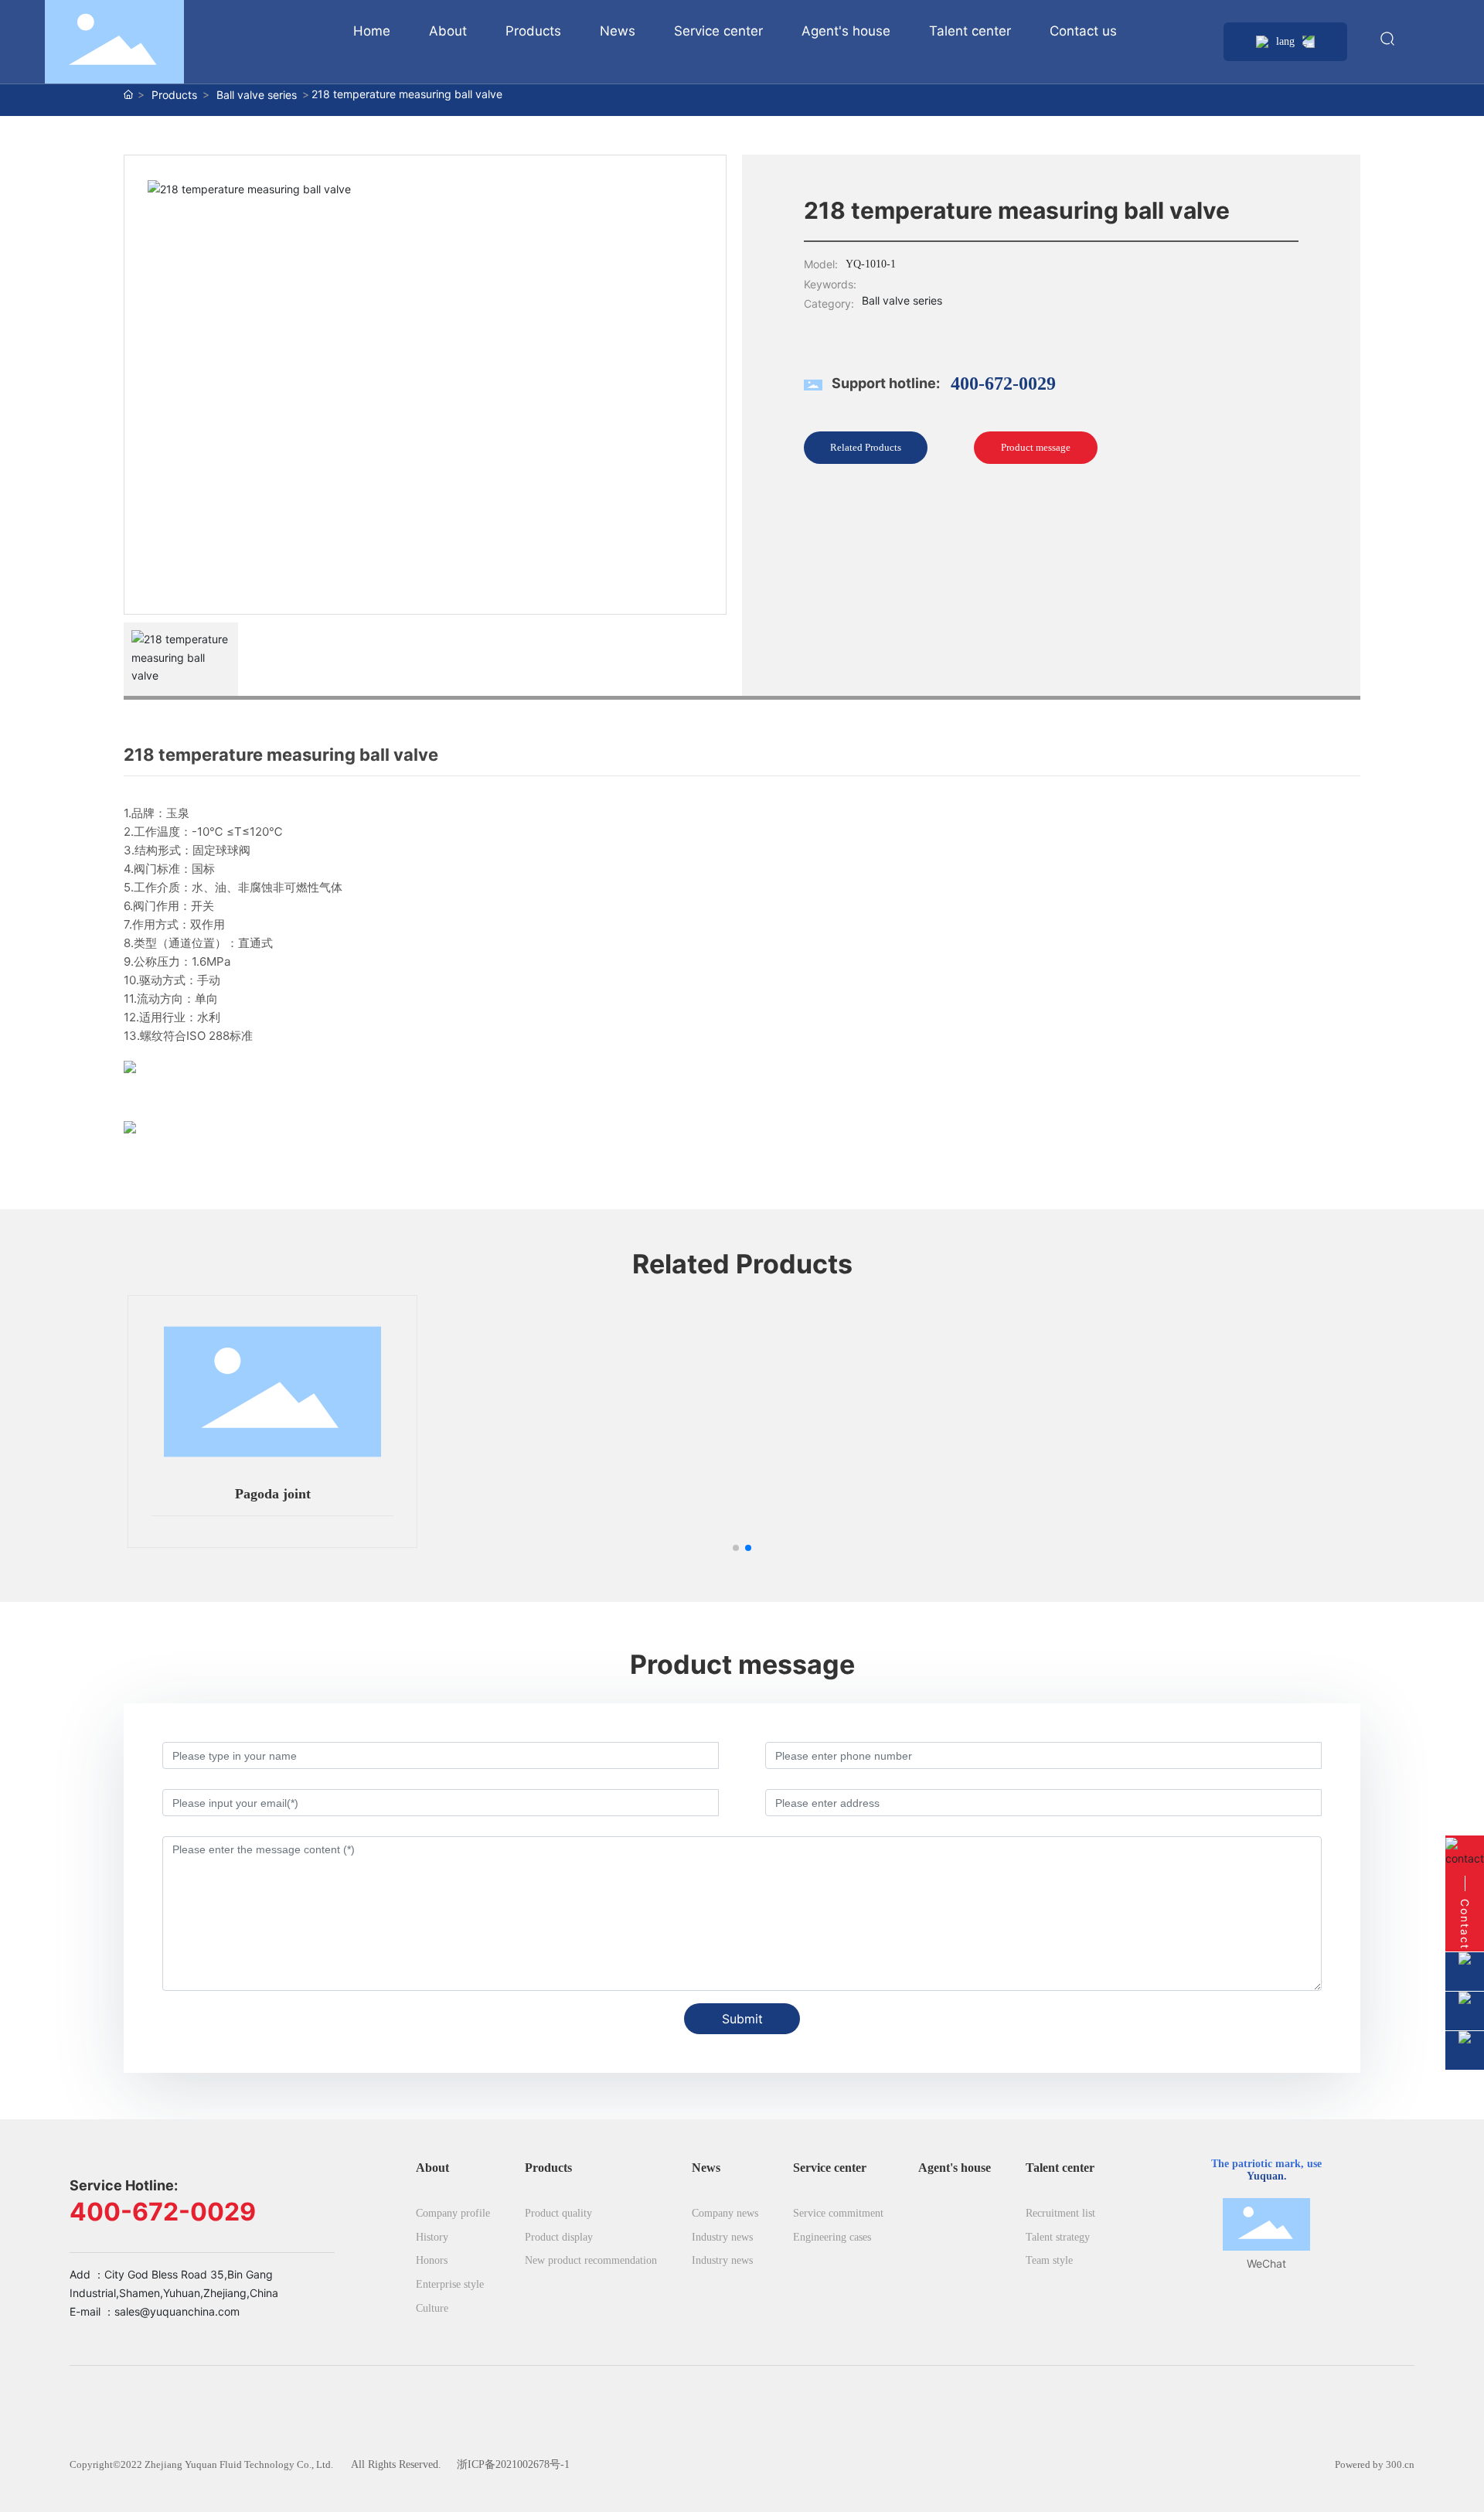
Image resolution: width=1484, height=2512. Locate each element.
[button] (736, 1548)
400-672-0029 (1003, 383)
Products (174, 95)
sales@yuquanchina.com (177, 2311)
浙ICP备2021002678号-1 (513, 2464)
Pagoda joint (273, 1494)
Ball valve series (257, 95)
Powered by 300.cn (1375, 2464)
